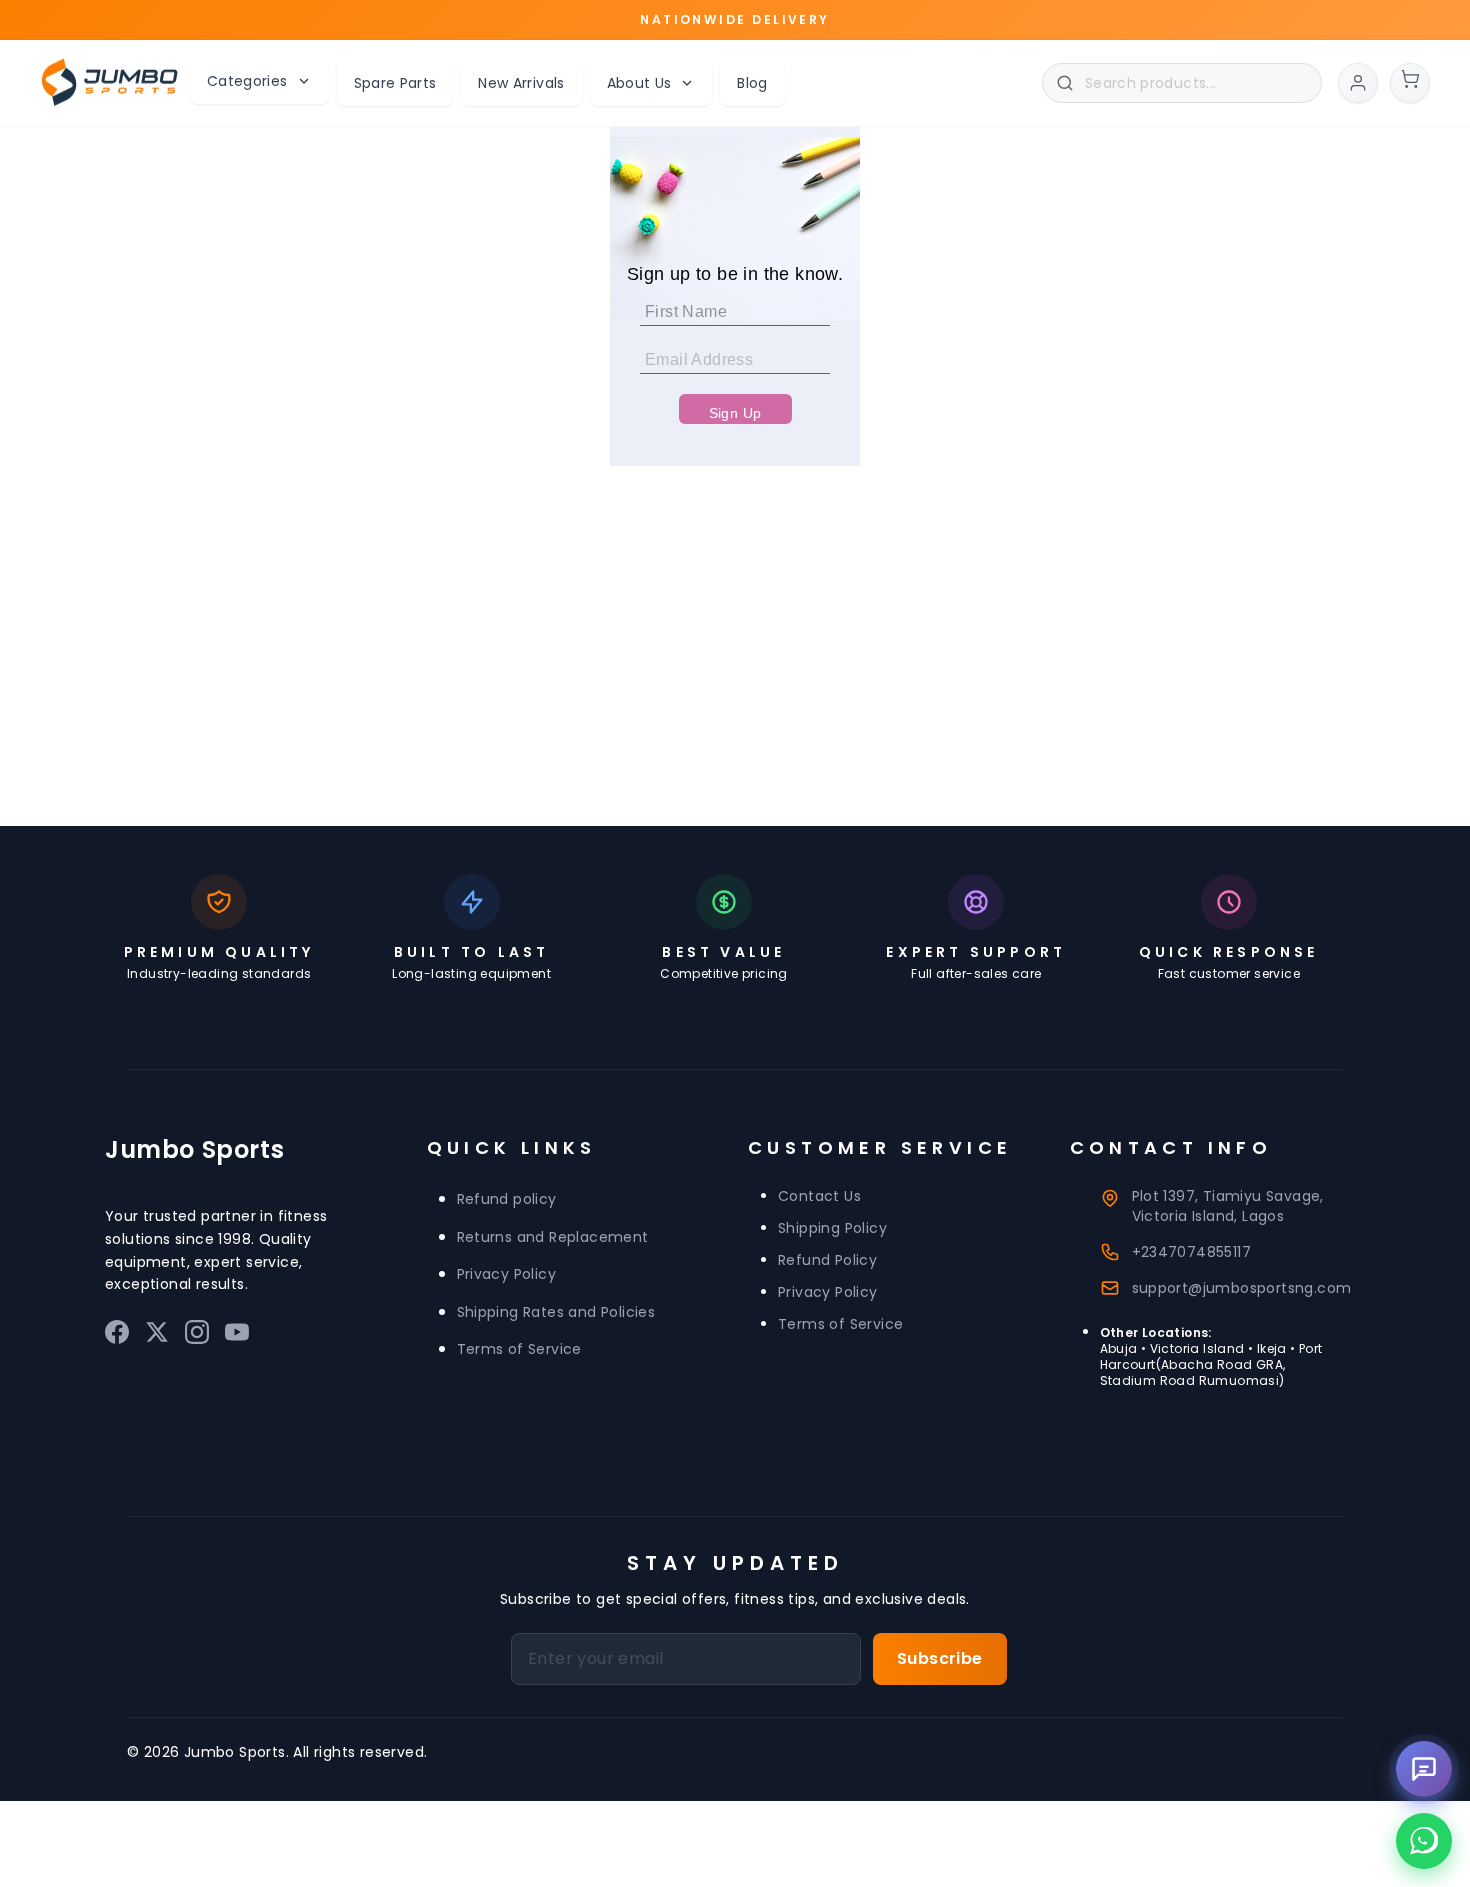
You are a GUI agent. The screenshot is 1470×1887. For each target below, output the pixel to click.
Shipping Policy (832, 1228)
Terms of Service (519, 1349)
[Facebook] (117, 1336)
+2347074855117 (1192, 1252)
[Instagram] (197, 1336)
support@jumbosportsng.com (1242, 1288)
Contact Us (819, 1196)
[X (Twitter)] (157, 1336)
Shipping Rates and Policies (556, 1312)
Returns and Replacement (553, 1237)
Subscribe (940, 1658)
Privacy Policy (507, 1274)
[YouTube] (237, 1336)
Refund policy (507, 1199)
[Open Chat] (1424, 1769)
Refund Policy (827, 1260)
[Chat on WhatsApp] (1424, 1841)
